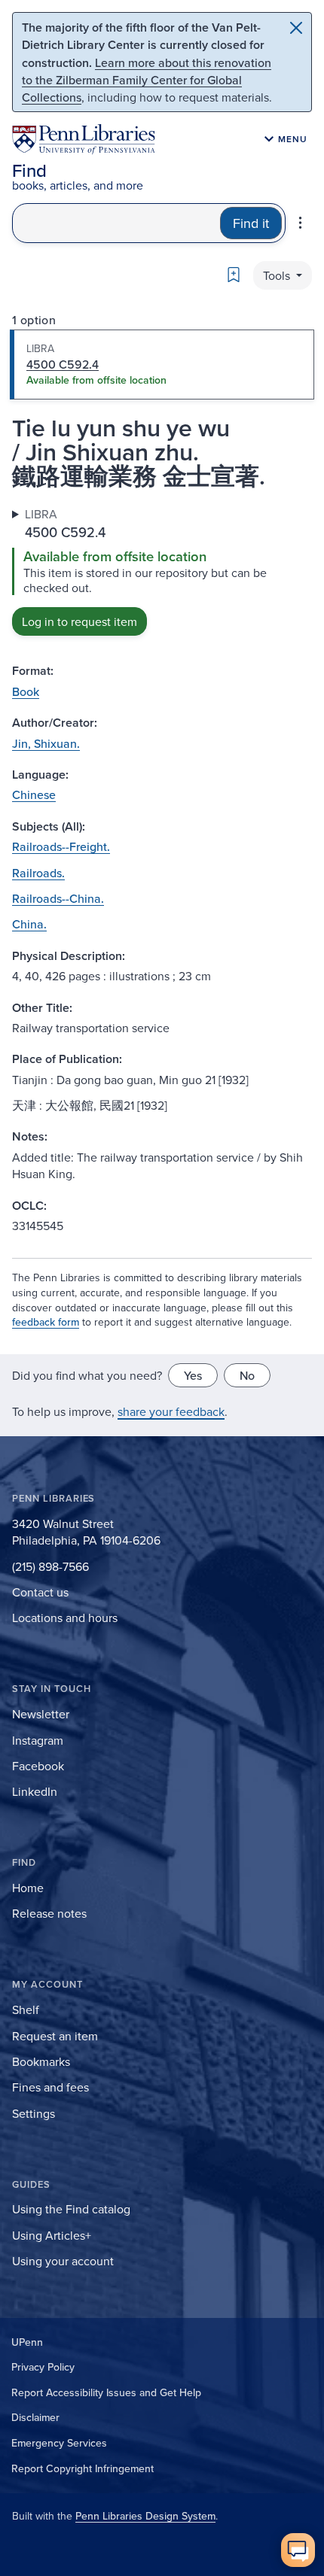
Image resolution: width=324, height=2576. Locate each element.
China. (29, 924)
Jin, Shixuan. (46, 743)
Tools (278, 275)
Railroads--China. (58, 898)
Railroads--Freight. (61, 846)
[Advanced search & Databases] (300, 223)
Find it (251, 223)
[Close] (296, 28)
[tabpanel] (162, 571)
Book (26, 691)
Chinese (34, 794)
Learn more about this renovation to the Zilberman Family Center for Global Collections (147, 80)
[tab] (162, 365)
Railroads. (38, 873)
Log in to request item (79, 621)
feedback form (46, 1322)
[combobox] (116, 223)
